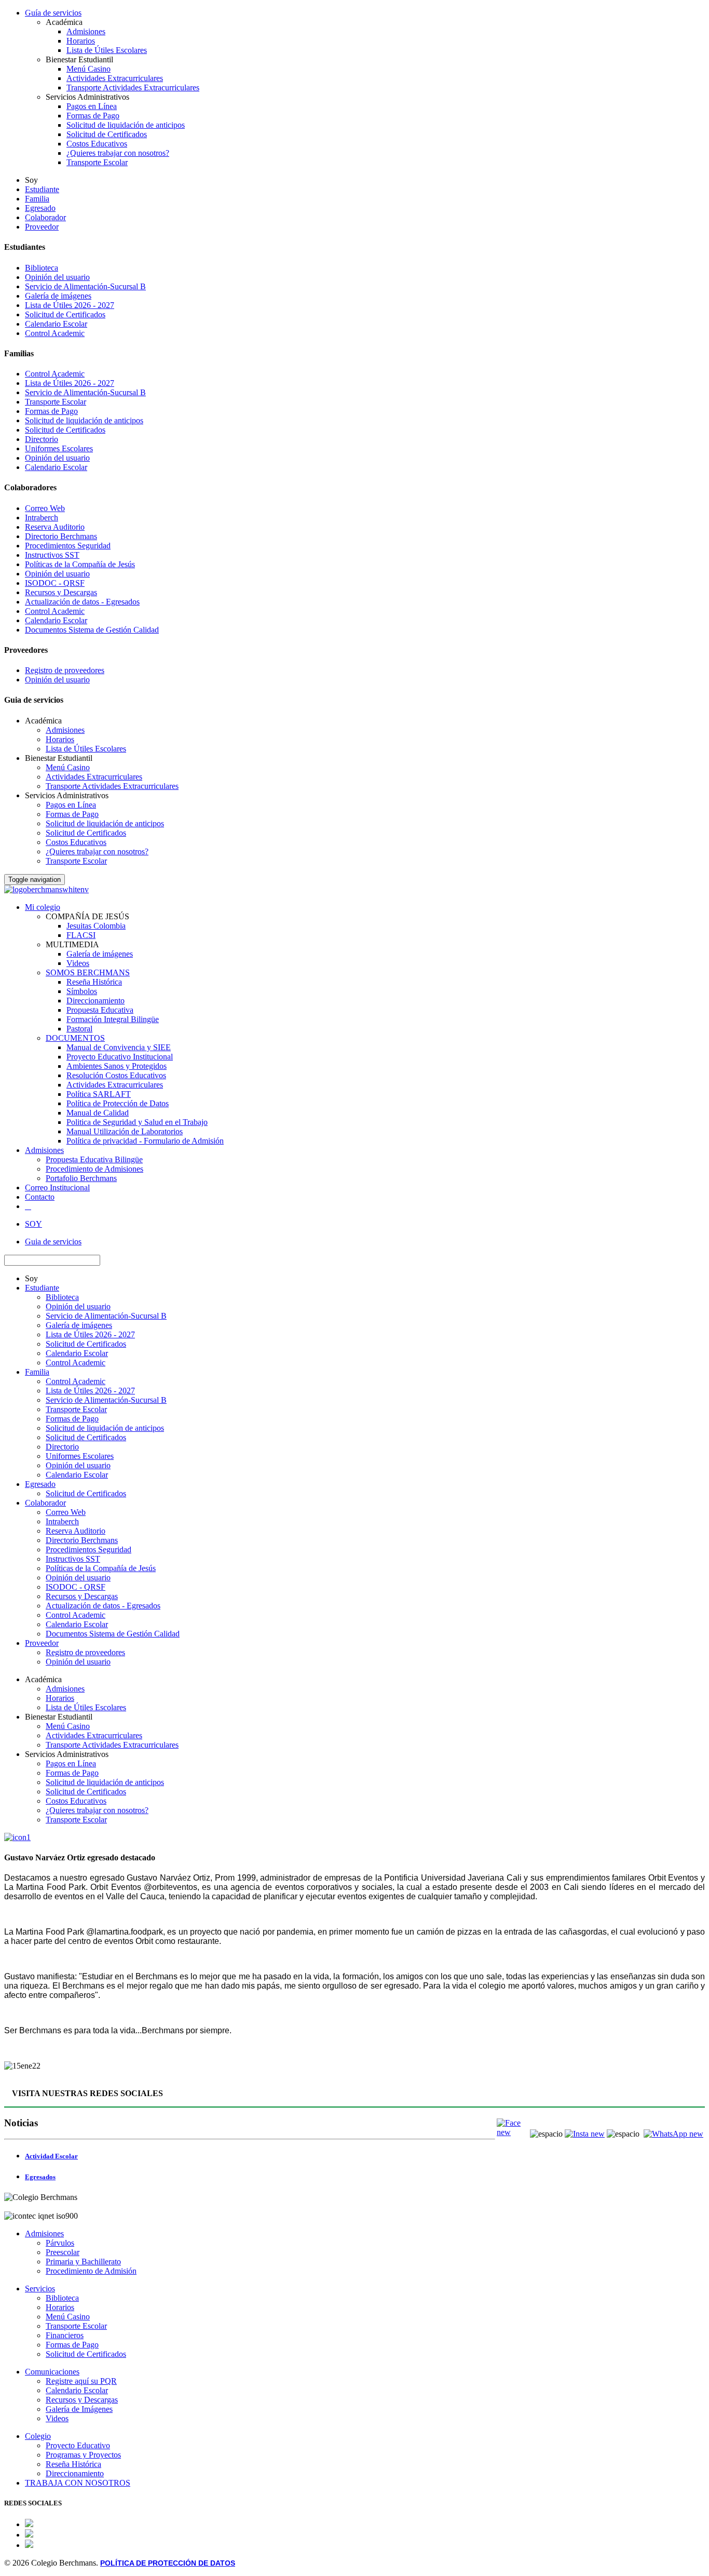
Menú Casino (88, 69)
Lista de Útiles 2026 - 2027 (70, 305)
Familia (37, 199)
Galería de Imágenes (79, 2409)
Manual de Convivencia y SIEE (119, 1047)
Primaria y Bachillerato (83, 2262)
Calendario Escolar (56, 324)
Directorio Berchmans (61, 536)
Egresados (40, 2177)
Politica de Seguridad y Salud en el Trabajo (137, 1122)
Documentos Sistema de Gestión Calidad (92, 630)
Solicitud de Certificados (107, 134)
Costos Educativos (97, 144)
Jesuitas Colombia (96, 926)
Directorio (42, 439)
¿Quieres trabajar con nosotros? (118, 153)
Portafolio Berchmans (81, 1178)
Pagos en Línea (92, 106)
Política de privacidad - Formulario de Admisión (145, 1141)
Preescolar (63, 2252)
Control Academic (55, 333)
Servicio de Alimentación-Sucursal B (85, 286)
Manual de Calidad (98, 1113)
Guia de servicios (53, 1242)
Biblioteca (42, 268)
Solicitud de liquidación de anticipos (126, 125)
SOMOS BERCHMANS (88, 972)
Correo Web (45, 508)
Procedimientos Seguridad (68, 546)
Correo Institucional (57, 1188)
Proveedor (42, 227)
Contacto (40, 1197)
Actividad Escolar (51, 2156)
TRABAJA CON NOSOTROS (78, 2483)
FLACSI (81, 935)
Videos (78, 963)
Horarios (81, 41)
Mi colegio (43, 907)
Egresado (40, 208)
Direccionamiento (96, 1001)
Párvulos (60, 2243)
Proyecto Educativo (78, 2445)
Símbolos (82, 991)
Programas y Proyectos (83, 2455)
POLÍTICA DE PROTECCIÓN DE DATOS (168, 2563)
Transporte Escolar (97, 162)
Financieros (65, 2335)
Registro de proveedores (65, 670)
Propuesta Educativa (100, 1010)
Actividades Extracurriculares (115, 78)
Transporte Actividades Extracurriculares (133, 88)
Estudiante (42, 189)
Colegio (38, 2436)
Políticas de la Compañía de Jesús (80, 564)
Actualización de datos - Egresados (82, 602)
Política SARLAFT (99, 1094)
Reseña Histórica (94, 982)
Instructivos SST (52, 555)
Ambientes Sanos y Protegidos (117, 1066)
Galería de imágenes (58, 296)
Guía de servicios (53, 13)
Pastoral (79, 1029)
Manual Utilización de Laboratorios (125, 1131)
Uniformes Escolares (59, 448)
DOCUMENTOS (75, 1038)
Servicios (40, 2289)
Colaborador (45, 217)
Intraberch (42, 518)
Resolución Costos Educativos (116, 1075)
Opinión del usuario (57, 277)
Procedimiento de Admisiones (94, 1169)
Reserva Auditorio (55, 527)
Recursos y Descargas (61, 592)
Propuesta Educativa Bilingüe (94, 1159)
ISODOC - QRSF (55, 583)
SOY (33, 1224)
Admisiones (86, 31)
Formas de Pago (93, 116)
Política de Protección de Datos (118, 1103)
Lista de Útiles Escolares (107, 50)
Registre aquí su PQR (81, 2381)
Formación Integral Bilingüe (113, 1019)
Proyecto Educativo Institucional (120, 1057)
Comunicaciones (52, 2372)
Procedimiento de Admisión (91, 2271)
